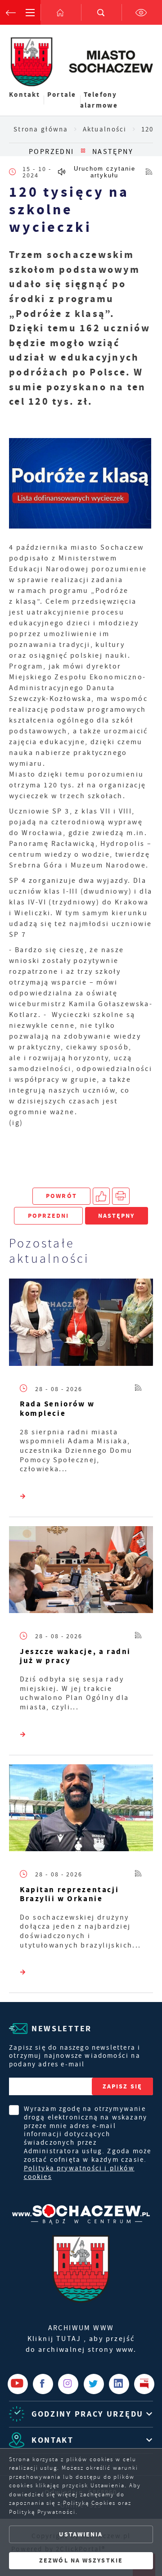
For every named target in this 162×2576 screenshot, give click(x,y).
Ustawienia (81, 2534)
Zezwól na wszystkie (81, 2560)
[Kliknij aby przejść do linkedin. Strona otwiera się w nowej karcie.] (119, 2384)
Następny (113, 152)
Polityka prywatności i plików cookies (79, 2173)
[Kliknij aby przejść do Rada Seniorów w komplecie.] (81, 1324)
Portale (62, 95)
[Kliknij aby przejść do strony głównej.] (61, 12)
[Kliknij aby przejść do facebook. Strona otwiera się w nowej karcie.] (43, 2384)
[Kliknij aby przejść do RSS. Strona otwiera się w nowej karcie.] (149, 172)
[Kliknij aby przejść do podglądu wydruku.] (121, 1196)
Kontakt (25, 95)
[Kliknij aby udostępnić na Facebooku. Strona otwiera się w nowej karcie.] (101, 1196)
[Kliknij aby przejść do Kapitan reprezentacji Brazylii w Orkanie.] (81, 1810)
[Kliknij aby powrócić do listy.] (83, 152)
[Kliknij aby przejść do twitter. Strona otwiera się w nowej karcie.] (94, 2384)
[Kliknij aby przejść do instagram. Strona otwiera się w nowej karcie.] (68, 2384)
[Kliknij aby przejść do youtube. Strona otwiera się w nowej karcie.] (18, 2384)
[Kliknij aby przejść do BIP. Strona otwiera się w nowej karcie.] (144, 2384)
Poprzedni (52, 152)
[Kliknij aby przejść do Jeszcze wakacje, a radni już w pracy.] (81, 1572)
